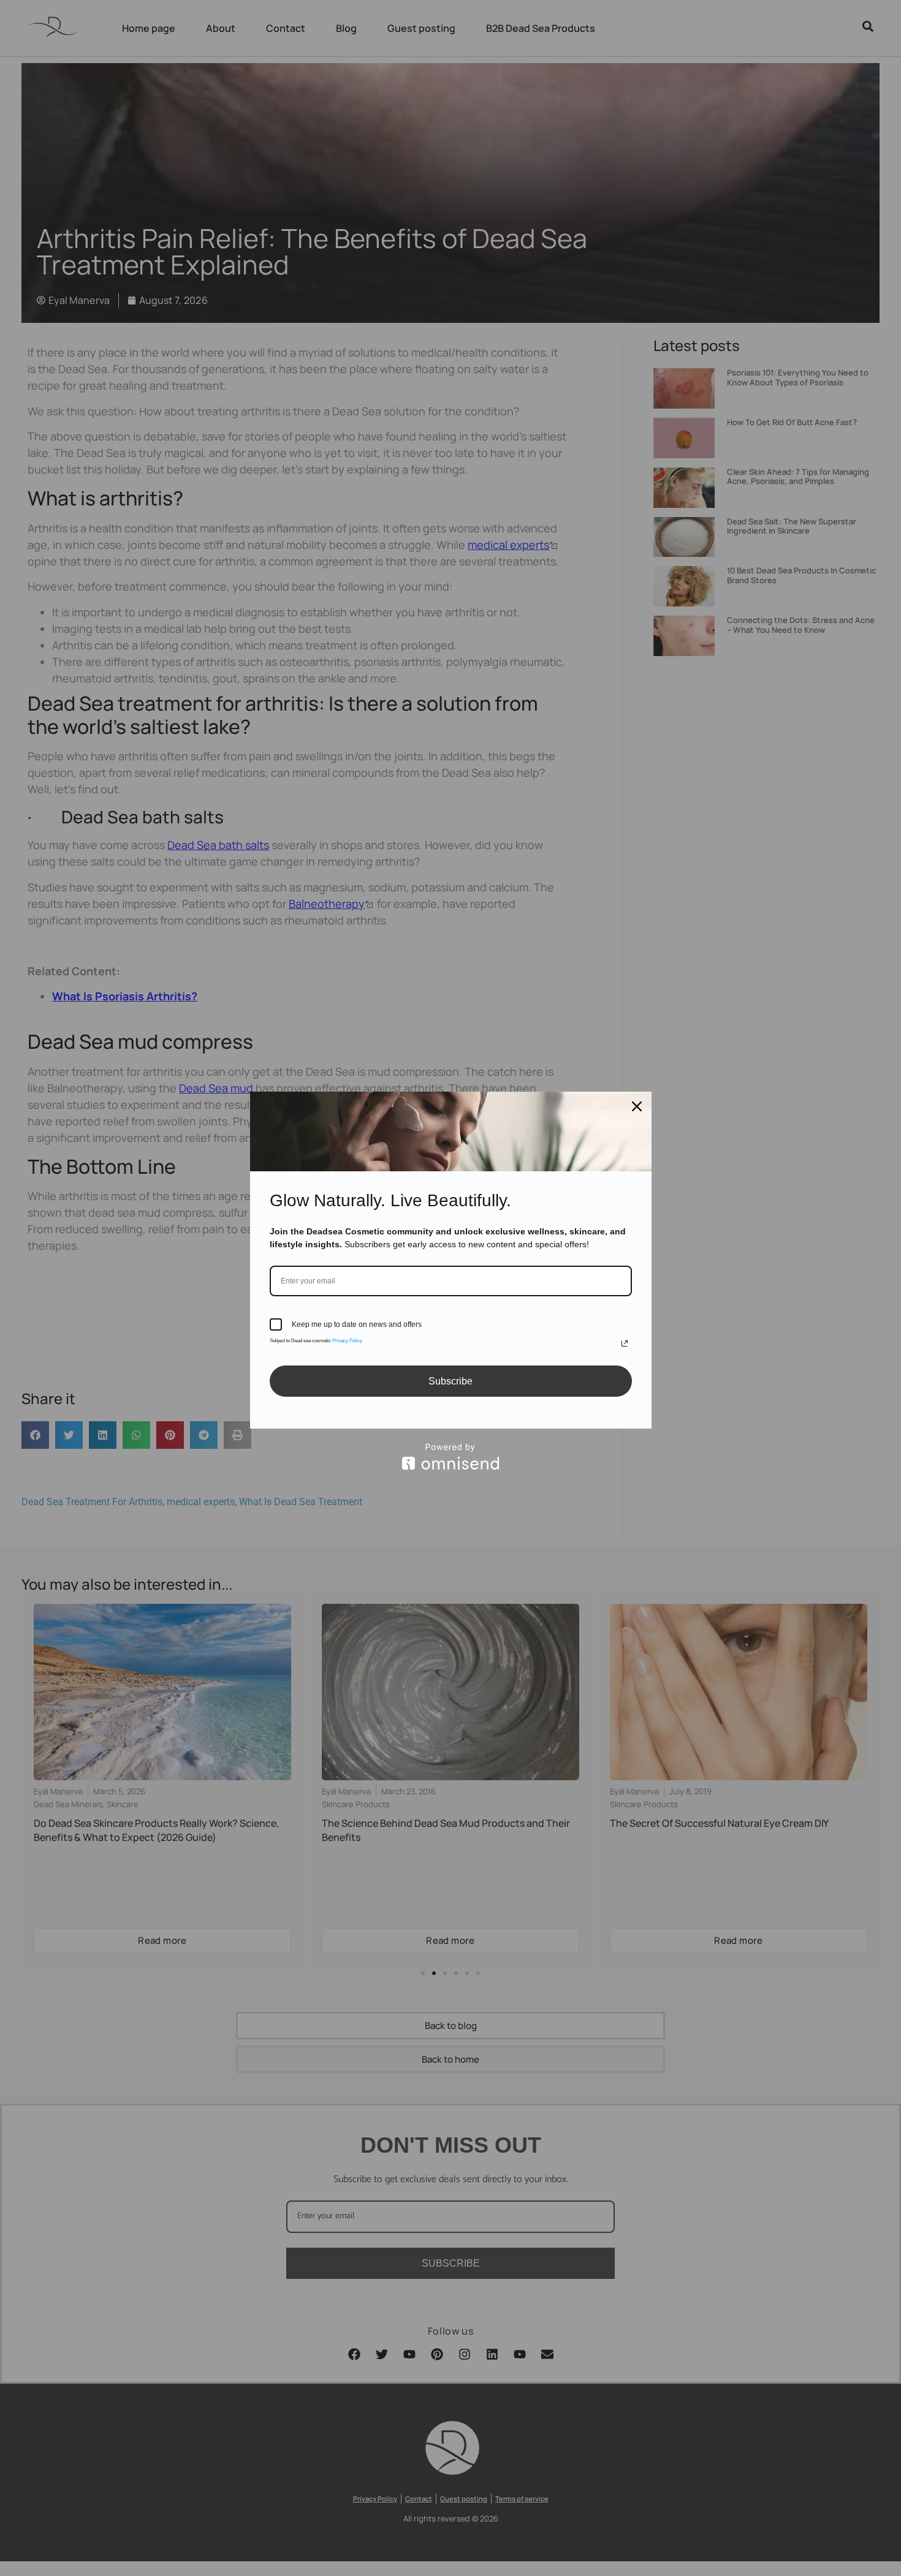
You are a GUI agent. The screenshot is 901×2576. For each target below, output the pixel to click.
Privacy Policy (347, 1341)
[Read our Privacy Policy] (625, 1343)
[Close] (637, 1106)
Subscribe (450, 1381)
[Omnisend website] (451, 1456)
